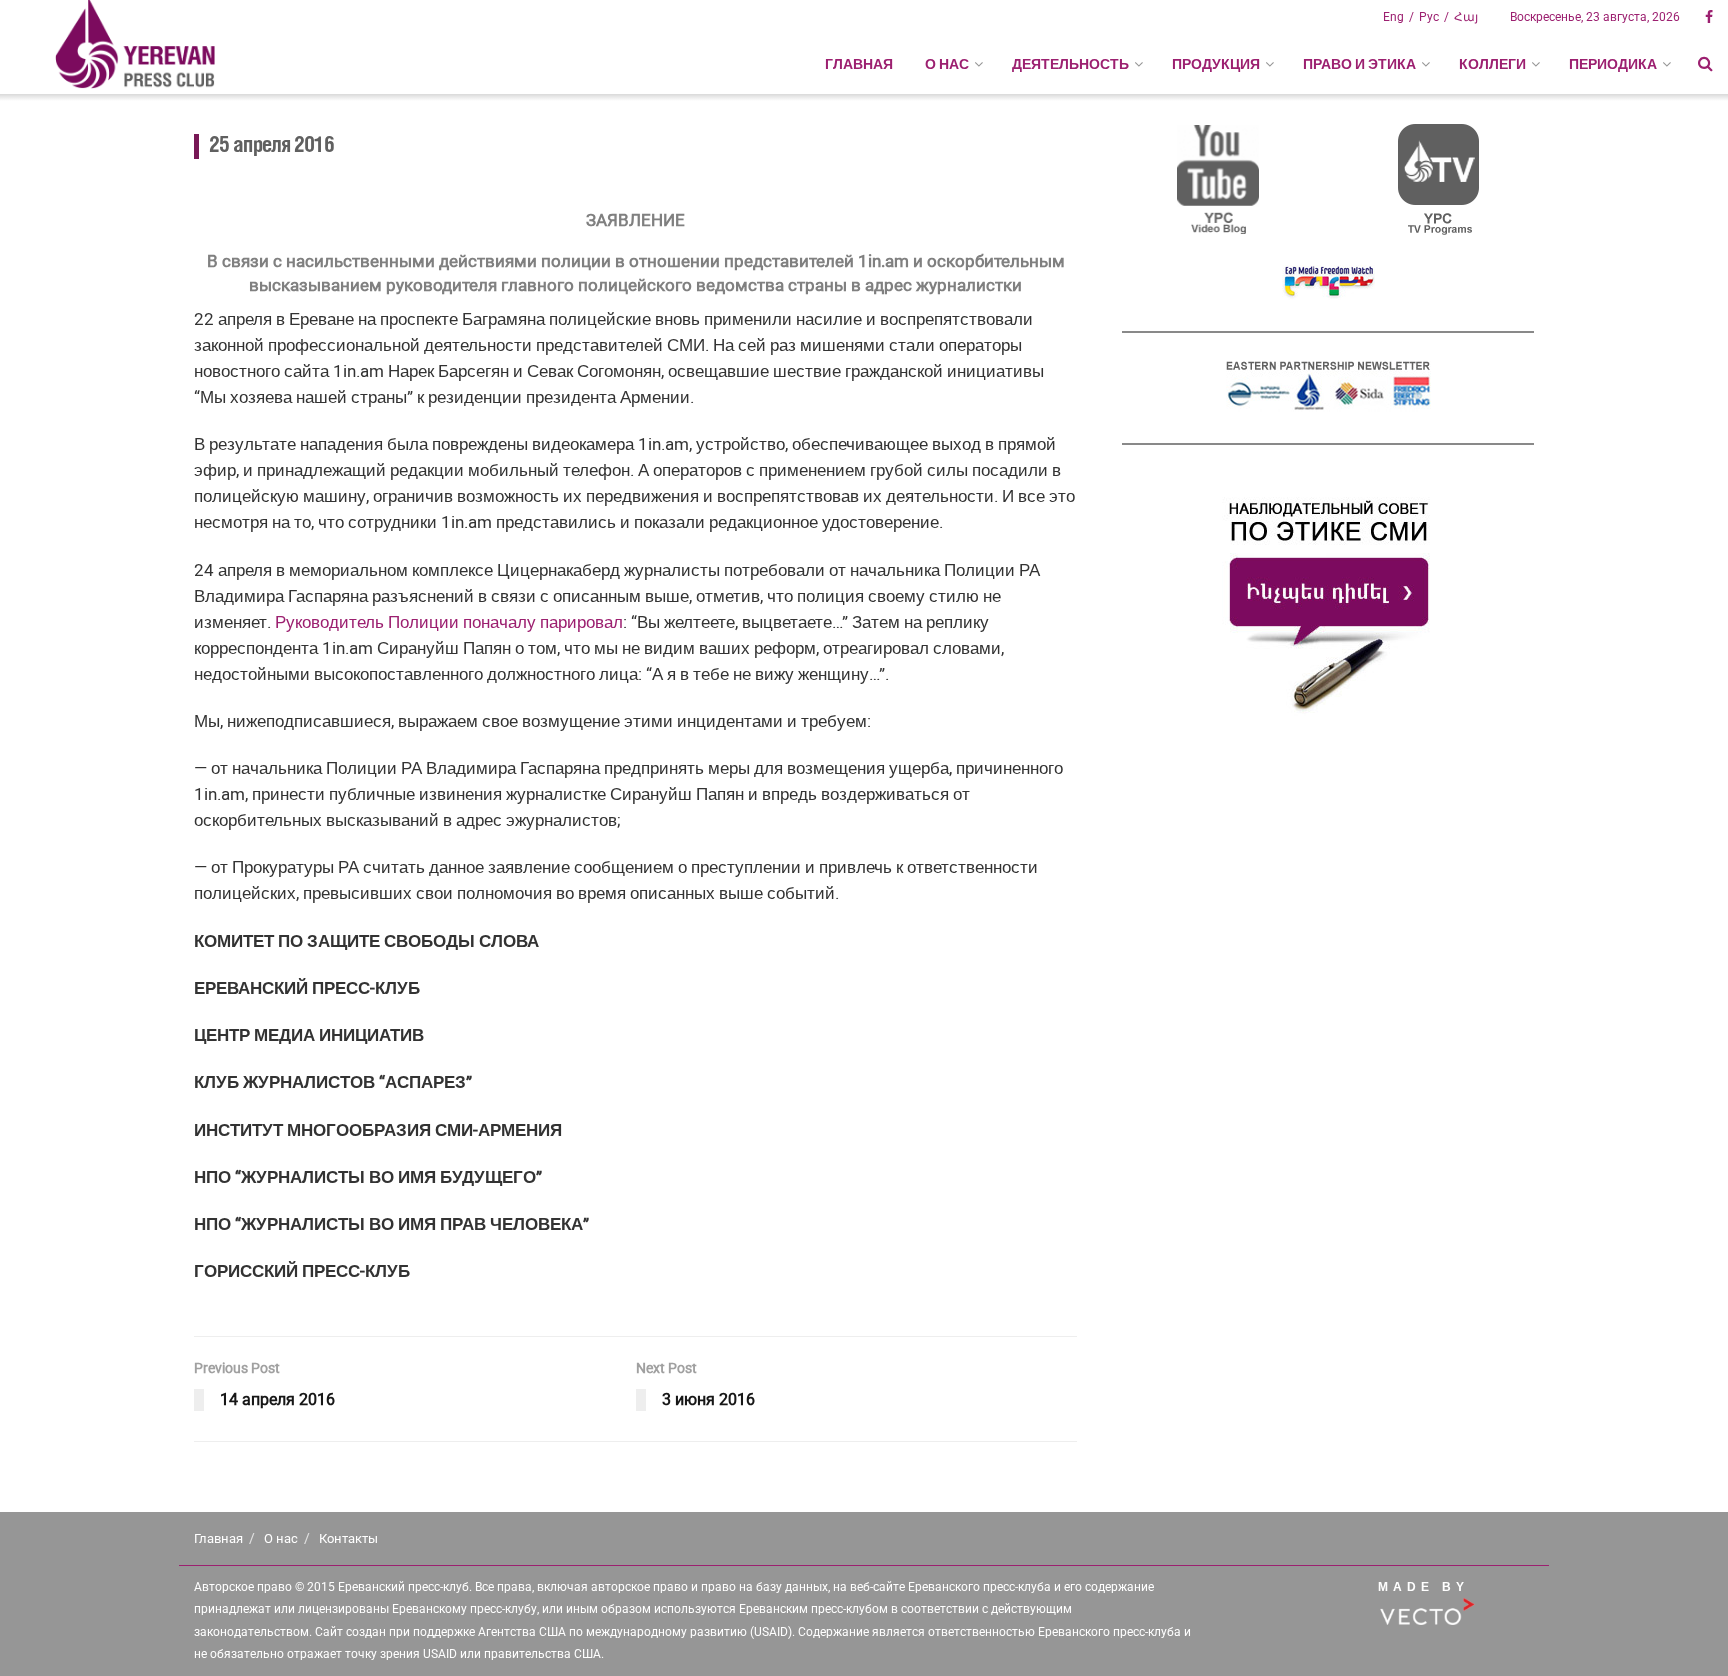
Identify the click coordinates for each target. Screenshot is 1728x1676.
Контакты (348, 1538)
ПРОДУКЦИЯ (1216, 64)
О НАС (947, 64)
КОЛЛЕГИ (1492, 64)
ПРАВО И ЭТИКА (1359, 64)
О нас (281, 1538)
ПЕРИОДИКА (1613, 64)
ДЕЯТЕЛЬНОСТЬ (1070, 64)
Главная (859, 64)
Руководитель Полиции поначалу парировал (449, 622)
